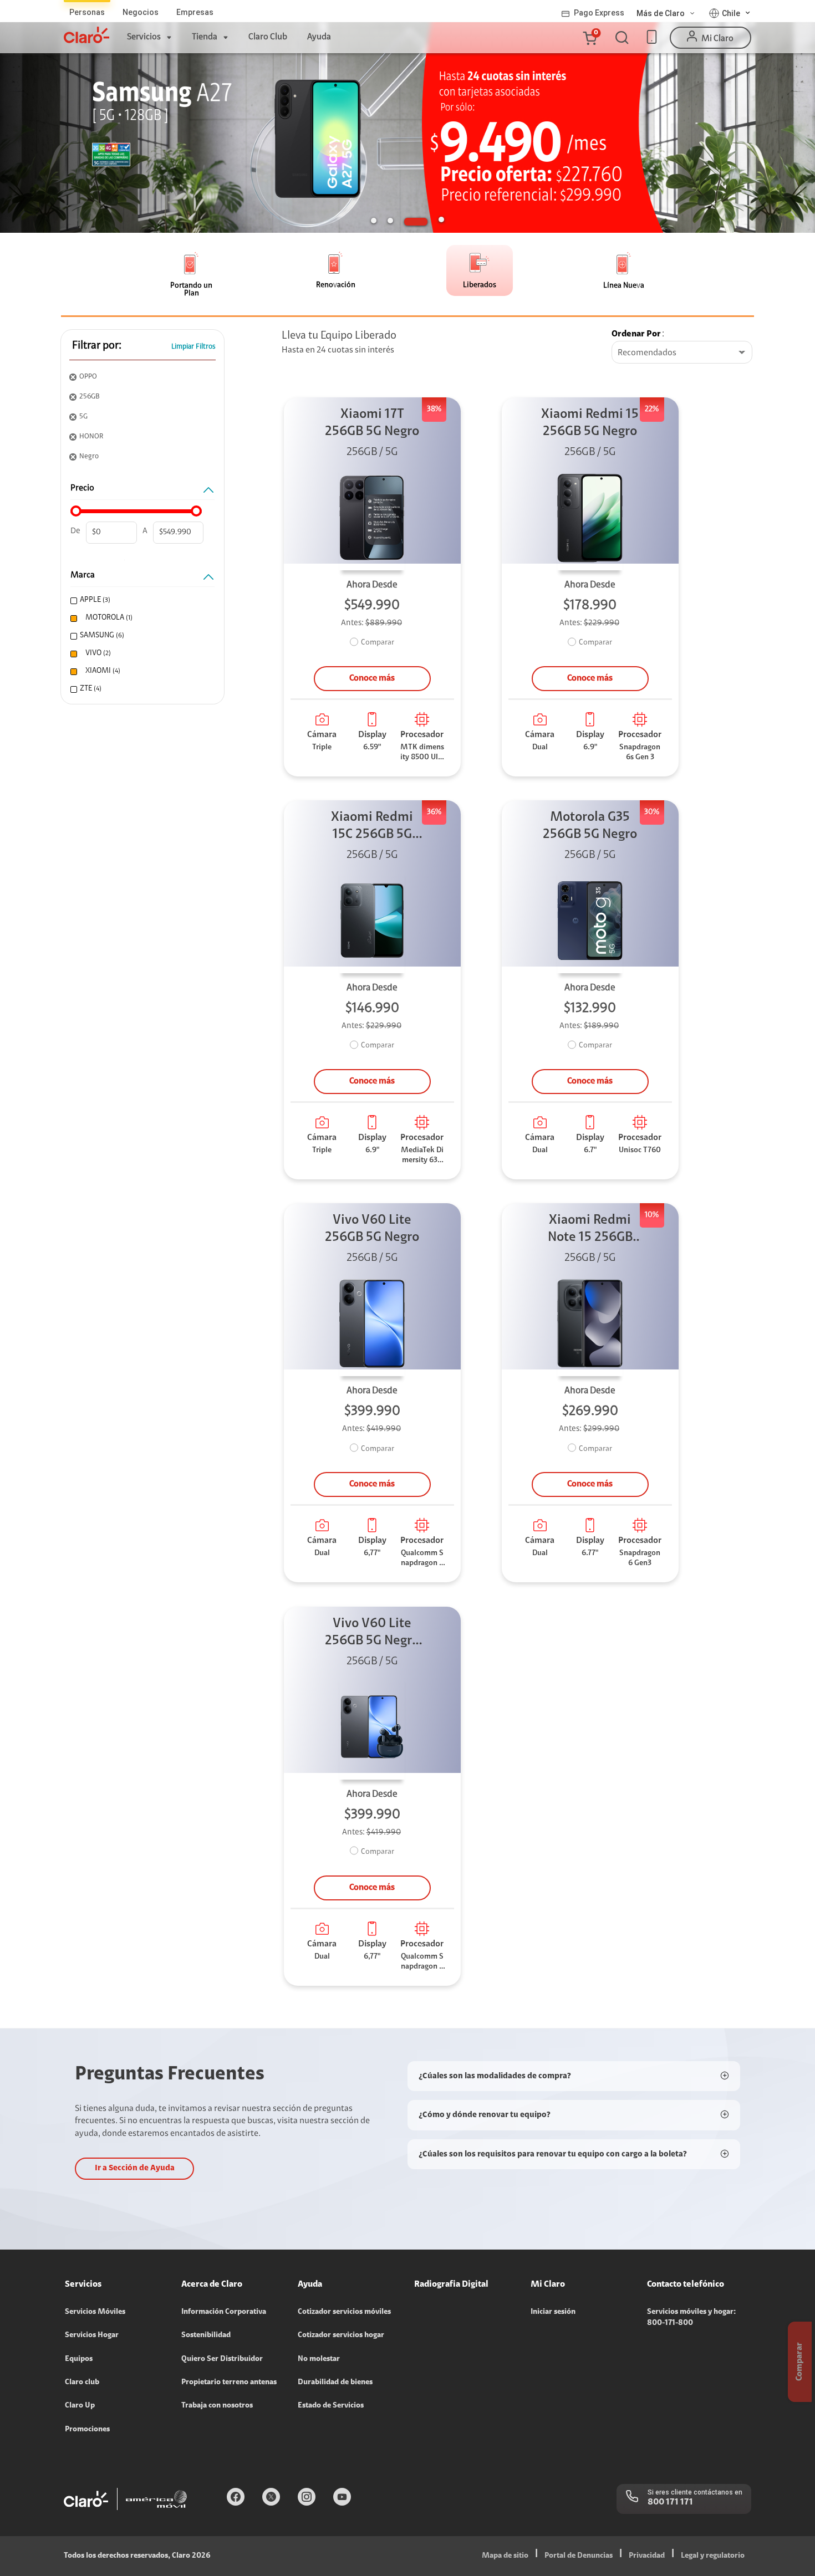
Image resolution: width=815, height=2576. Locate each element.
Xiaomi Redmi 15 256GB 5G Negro (590, 423)
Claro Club (268, 37)
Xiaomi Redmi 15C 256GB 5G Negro (372, 827)
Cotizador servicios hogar (341, 2335)
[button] (589, 38)
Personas (87, 12)
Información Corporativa (224, 2312)
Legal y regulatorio (713, 2556)
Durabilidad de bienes (335, 2383)
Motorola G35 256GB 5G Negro (590, 826)
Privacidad (647, 2556)
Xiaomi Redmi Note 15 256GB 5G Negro (590, 1230)
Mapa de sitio (505, 2556)
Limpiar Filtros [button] (193, 347)
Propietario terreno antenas (229, 2383)
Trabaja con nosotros (217, 2406)
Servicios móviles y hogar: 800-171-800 (691, 2318)
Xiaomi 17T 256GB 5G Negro (372, 423)
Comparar (378, 643)
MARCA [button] (83, 575)
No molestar (319, 2359)
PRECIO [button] (82, 488)
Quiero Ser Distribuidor (222, 2359)
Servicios (144, 37)
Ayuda (319, 37)
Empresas (195, 12)
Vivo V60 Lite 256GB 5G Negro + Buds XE (372, 1634)
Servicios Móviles (95, 2312)
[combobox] (682, 353)
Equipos (79, 2359)
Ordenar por (636, 334)
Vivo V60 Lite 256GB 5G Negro (372, 1229)
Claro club (82, 2383)
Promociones (87, 2430)
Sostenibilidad (206, 2335)
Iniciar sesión (553, 2312)
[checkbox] (141, 600)
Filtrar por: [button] (97, 346)
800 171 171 (670, 2502)
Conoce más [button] (372, 678)
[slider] (76, 511)
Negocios (141, 12)
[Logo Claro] (86, 35)
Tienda (205, 37)
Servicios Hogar (92, 2335)
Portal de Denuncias (579, 2556)
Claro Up (80, 2406)
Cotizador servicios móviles (344, 2312)
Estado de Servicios (331, 2406)
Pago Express (599, 13)
